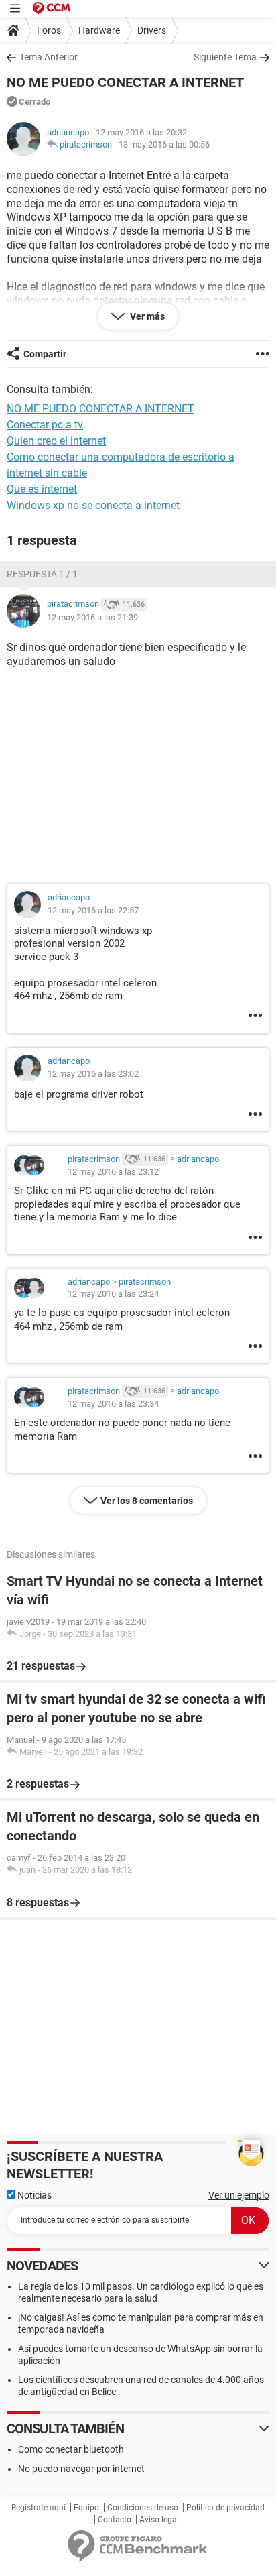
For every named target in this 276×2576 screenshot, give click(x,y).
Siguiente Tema (225, 57)
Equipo (86, 2508)
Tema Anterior (49, 57)
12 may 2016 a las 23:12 (113, 1172)
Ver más (146, 316)
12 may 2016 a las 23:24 (113, 1294)
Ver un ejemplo (239, 2195)
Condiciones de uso (143, 2508)
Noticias (33, 2195)
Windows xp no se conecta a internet (93, 505)
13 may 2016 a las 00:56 (164, 144)
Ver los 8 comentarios (147, 1501)
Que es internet (42, 489)
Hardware (99, 30)
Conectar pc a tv (45, 425)
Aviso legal (159, 2520)
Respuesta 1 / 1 (42, 574)
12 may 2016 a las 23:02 (93, 1074)
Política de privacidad (225, 2508)
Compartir (45, 354)
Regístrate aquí (39, 2508)
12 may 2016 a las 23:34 (113, 1404)
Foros (49, 30)
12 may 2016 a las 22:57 (93, 910)
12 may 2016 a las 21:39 (92, 617)
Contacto (115, 2520)
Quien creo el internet (56, 441)
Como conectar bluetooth (71, 2449)
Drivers (152, 30)
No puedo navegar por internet (81, 2469)
